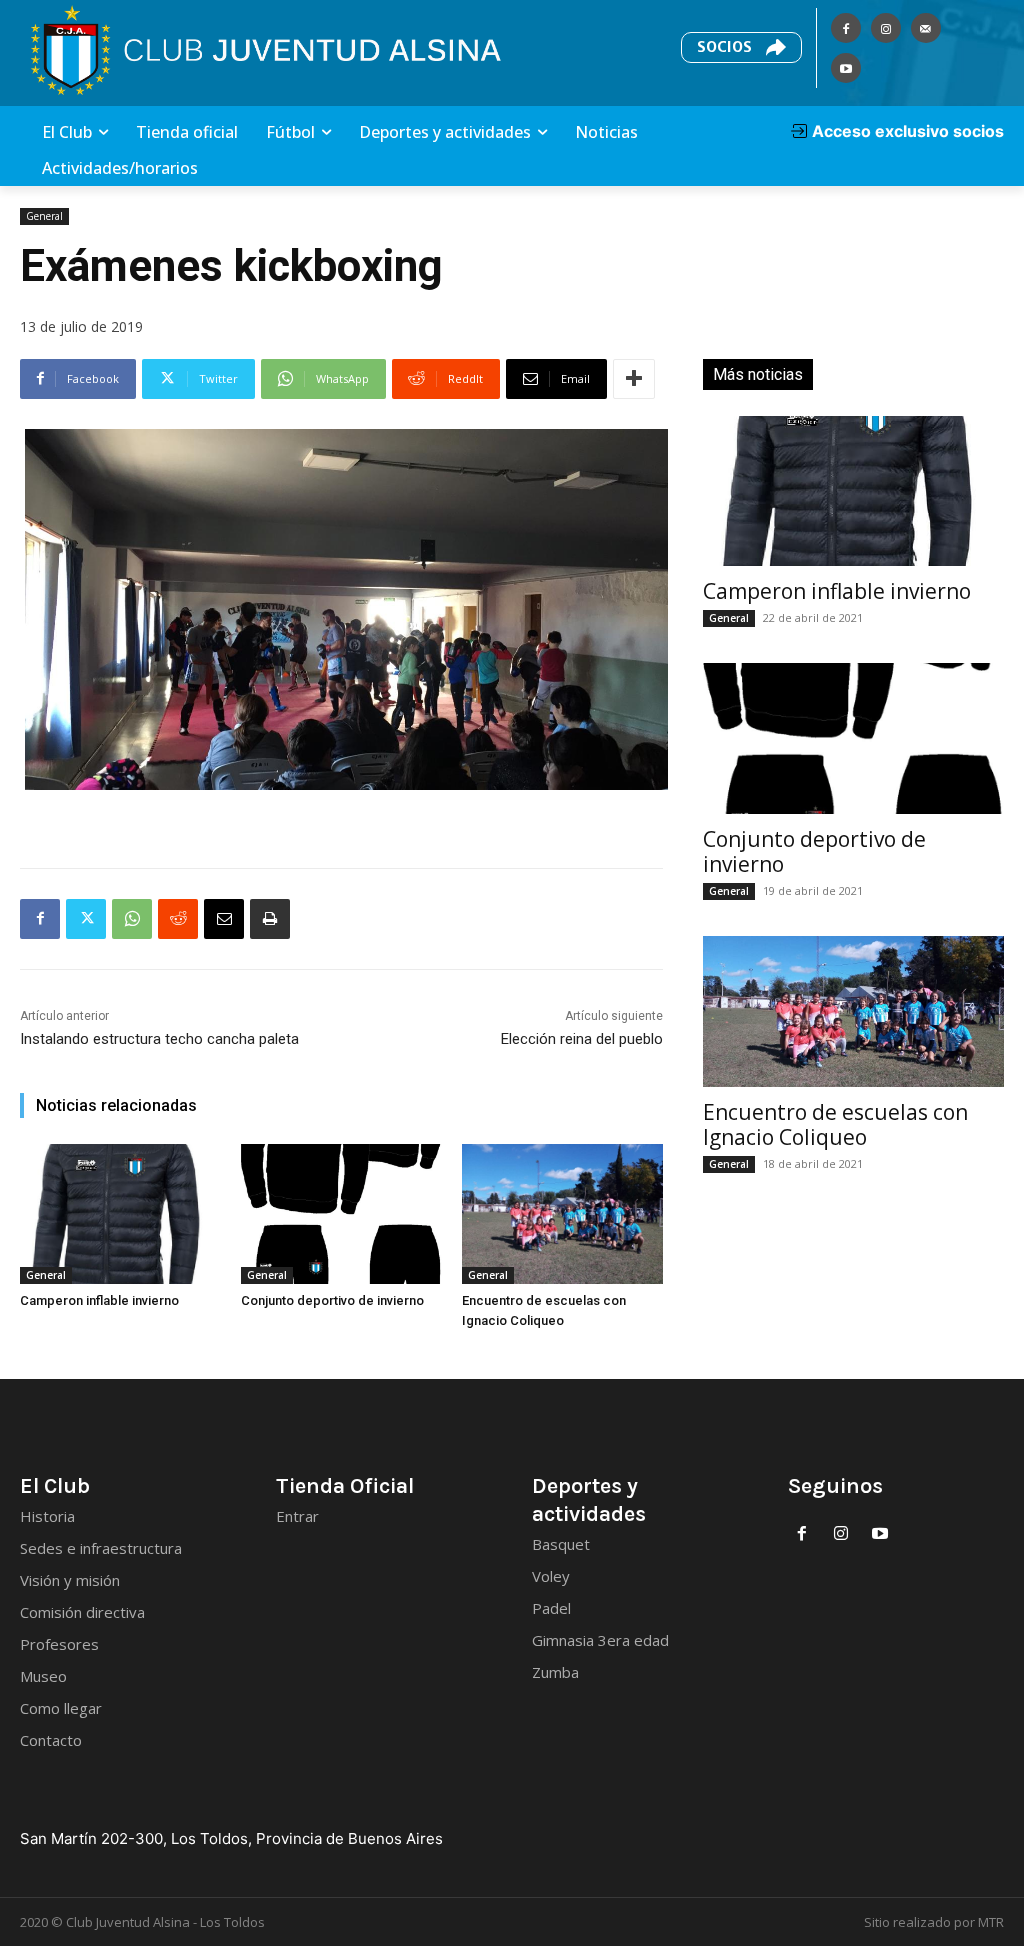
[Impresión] (270, 919)
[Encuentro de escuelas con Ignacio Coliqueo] (562, 1214)
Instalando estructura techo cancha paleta (159, 1039)
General (44, 216)
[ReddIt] (178, 919)
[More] (634, 379)
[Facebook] (846, 28)
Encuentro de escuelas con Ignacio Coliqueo (835, 1124)
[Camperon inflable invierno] (120, 1214)
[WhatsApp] (132, 919)
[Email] (224, 919)
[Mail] (926, 28)
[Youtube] (846, 68)
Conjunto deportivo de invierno (332, 1300)
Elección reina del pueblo (582, 1039)
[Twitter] (86, 919)
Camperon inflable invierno (99, 1300)
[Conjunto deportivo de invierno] (341, 1214)
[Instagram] (886, 28)
